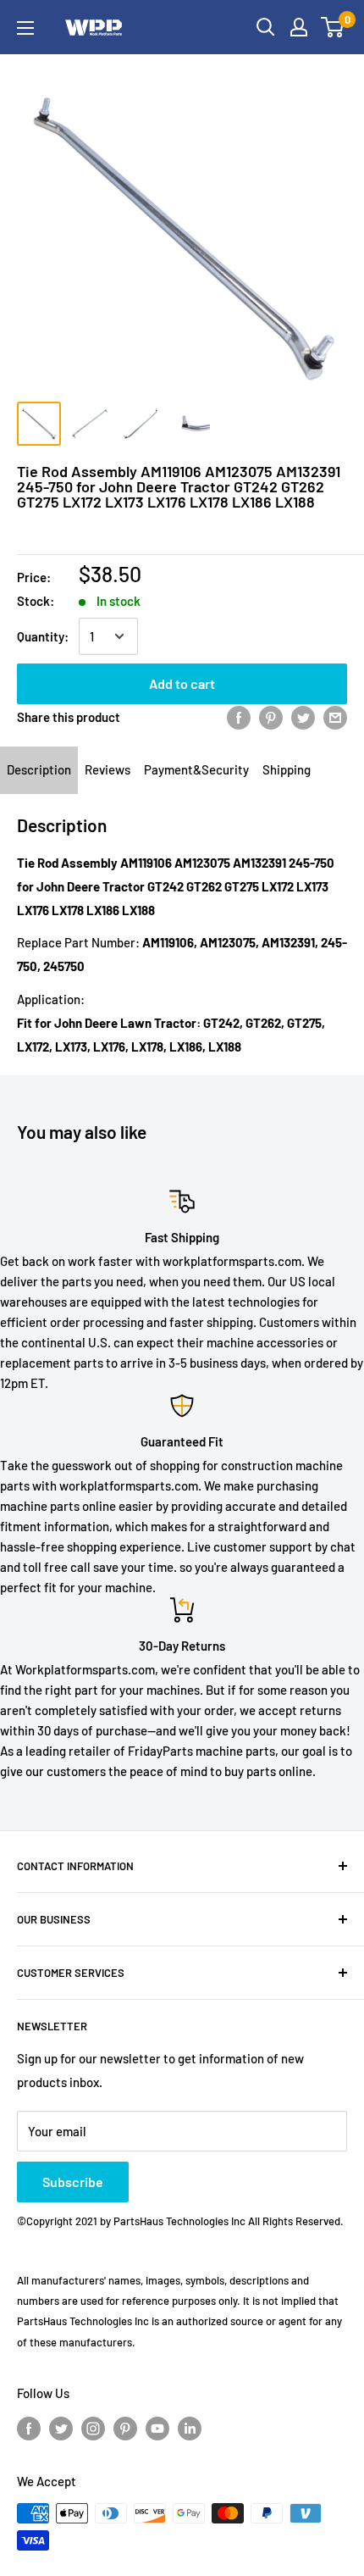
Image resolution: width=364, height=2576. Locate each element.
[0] (333, 27)
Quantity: (43, 636)
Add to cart (182, 683)
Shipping (287, 769)
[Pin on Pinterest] (271, 717)
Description (39, 769)
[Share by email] (335, 717)
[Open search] (266, 27)
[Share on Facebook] (239, 717)
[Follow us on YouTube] (157, 2428)
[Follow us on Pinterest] (125, 2428)
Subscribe (73, 2182)
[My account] (299, 27)
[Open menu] (25, 28)
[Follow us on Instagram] (93, 2428)
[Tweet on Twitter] (303, 717)
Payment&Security (196, 769)
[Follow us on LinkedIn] (190, 2428)
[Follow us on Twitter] (61, 2428)
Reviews (108, 769)
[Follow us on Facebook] (29, 2428)
